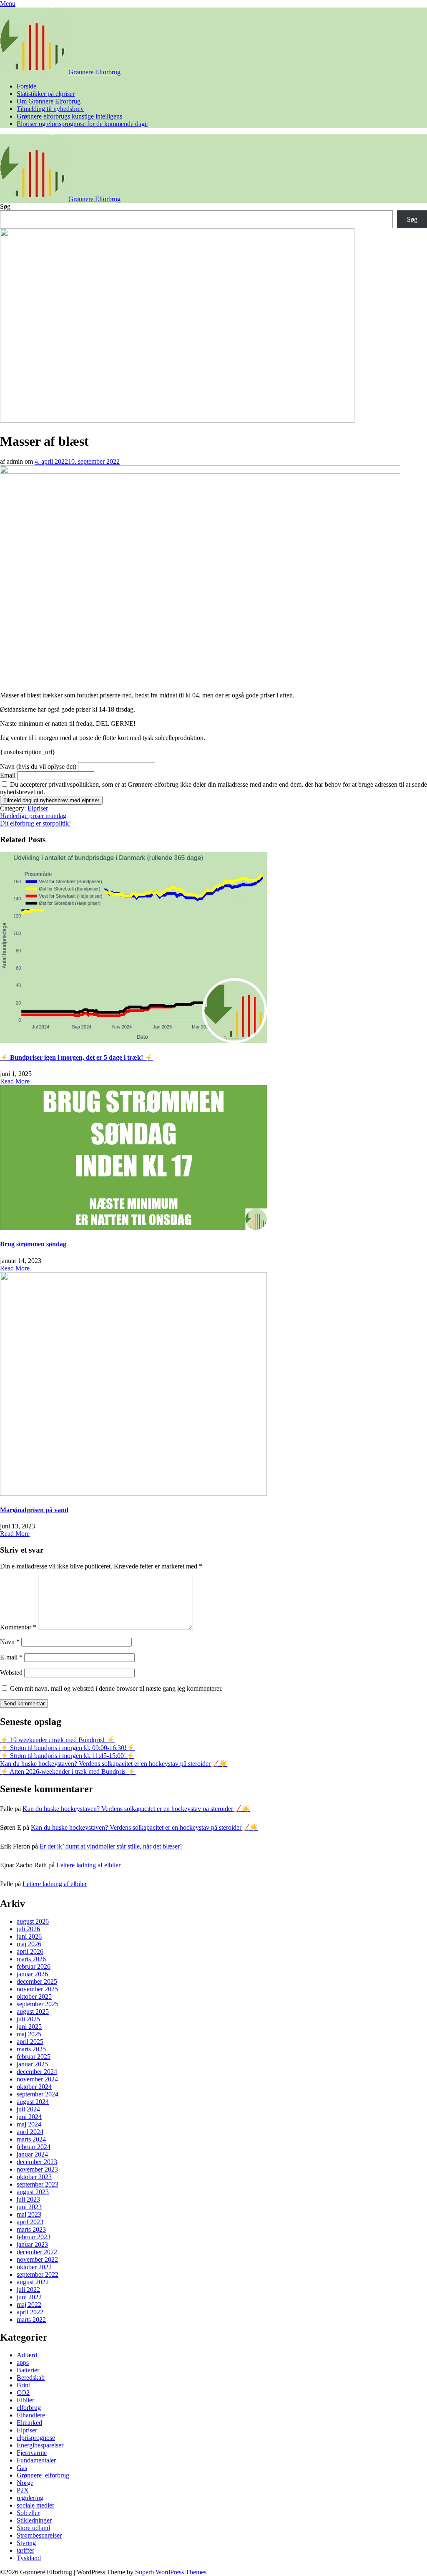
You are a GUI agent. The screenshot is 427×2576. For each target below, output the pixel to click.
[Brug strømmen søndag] (133, 1228)
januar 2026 (32, 1974)
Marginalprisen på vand (34, 1510)
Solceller (28, 2513)
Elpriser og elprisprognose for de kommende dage (82, 124)
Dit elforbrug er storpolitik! (35, 823)
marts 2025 (31, 2049)
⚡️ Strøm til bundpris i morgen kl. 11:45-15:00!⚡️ (67, 1756)
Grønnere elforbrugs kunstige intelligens (69, 116)
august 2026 (33, 1921)
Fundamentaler (36, 2460)
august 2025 (33, 2012)
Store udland (33, 2528)
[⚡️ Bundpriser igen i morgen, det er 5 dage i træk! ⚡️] (133, 1041)
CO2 (23, 2393)
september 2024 (38, 2094)
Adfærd (27, 2355)
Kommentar (18, 1627)
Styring (26, 2543)
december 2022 (37, 2252)
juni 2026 (29, 1936)
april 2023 (30, 2222)
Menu (8, 4)
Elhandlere (31, 2415)
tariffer (25, 2550)
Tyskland (29, 2558)
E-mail (11, 1657)
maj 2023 (29, 2214)
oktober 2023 (34, 2177)
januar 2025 (32, 2064)
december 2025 (37, 1981)
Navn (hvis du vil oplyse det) (38, 766)
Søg (5, 206)
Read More (15, 1081)
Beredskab (31, 2378)
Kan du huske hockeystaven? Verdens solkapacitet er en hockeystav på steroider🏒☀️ (114, 1764)
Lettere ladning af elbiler (88, 1865)
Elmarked (29, 2423)
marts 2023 (31, 2229)
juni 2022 (29, 2297)
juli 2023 (28, 2199)
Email (8, 775)
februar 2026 (34, 1966)
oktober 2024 (34, 2087)
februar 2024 (34, 2147)
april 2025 (30, 2042)
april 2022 (30, 2312)
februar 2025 (34, 2057)
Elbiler (25, 2400)
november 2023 (37, 2169)
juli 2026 (28, 1929)
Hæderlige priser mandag (33, 816)
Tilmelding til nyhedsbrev (50, 109)
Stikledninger (34, 2520)
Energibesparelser (40, 2445)
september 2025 (38, 2004)
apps (23, 2363)
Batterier (28, 2370)
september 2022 (38, 2274)
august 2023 (33, 2192)
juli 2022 (28, 2289)
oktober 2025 (34, 1996)
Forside (26, 86)
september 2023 (38, 2184)
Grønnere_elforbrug (43, 2475)
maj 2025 (29, 2034)
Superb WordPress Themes (171, 2572)
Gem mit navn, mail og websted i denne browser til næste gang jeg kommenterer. (116, 1688)
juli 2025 (28, 2019)
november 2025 (37, 1989)
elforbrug (29, 2408)
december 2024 (37, 2072)
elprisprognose (36, 2438)
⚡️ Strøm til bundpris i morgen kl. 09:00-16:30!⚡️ (67, 1748)
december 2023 (37, 2162)
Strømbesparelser (39, 2535)
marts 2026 (31, 1959)
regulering (30, 2498)
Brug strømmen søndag (33, 1244)
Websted (11, 1673)
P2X (23, 2490)
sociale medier (35, 2505)
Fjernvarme (32, 2453)
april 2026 (30, 1951)
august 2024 (33, 2102)
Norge (25, 2483)
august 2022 (33, 2282)
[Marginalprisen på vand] (133, 1494)
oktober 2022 (34, 2267)
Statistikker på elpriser (46, 94)
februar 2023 (34, 2237)
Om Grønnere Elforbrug (49, 101)
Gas (22, 2468)
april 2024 (30, 2132)
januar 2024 (32, 2154)
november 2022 (37, 2259)
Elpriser (38, 808)
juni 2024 (29, 2117)
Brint (23, 2385)
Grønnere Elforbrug (94, 72)
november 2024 (37, 2079)
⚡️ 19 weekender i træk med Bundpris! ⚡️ (57, 1740)
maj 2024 (29, 2124)
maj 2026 (29, 1944)
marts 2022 (31, 2320)
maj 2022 (29, 2305)
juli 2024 (28, 2109)
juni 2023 (29, 2207)
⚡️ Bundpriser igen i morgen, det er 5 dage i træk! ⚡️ (77, 1057)
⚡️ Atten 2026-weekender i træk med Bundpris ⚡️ (68, 1772)
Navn (10, 1642)
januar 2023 (32, 2244)
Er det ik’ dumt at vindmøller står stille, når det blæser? (111, 1846)
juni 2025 (29, 2027)
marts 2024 (31, 2139)
